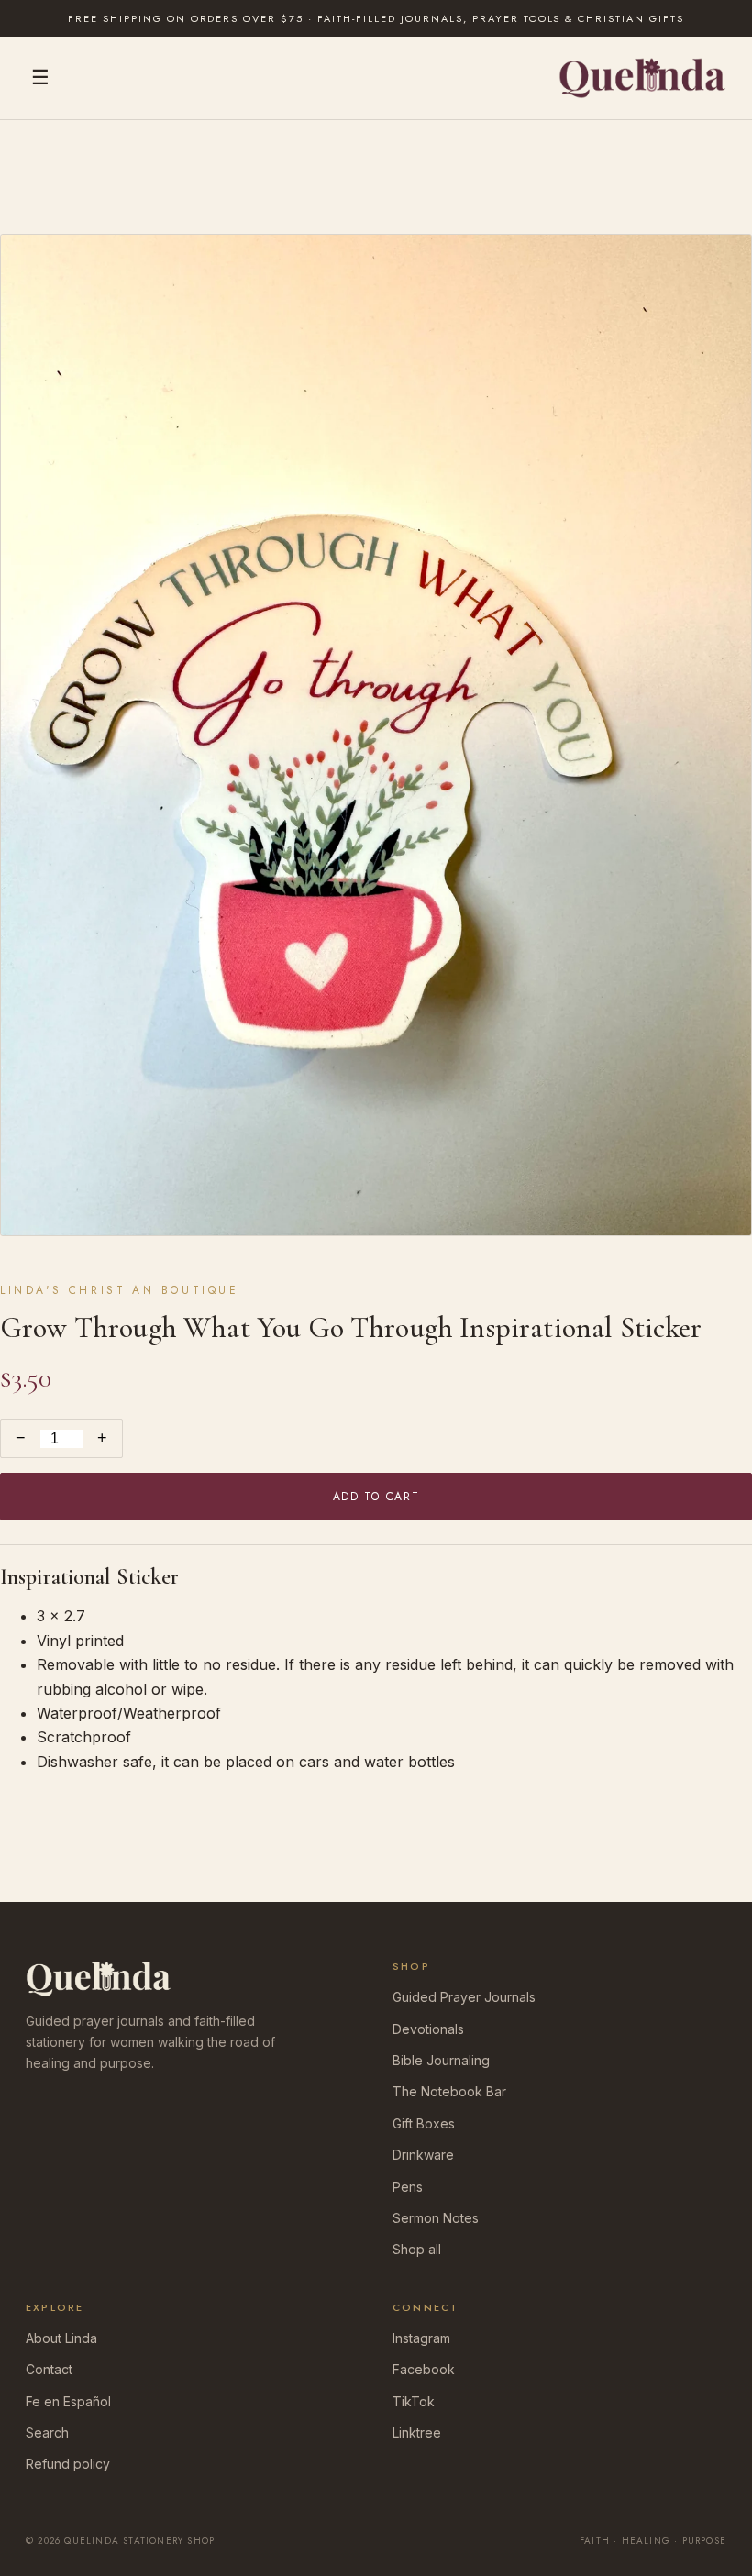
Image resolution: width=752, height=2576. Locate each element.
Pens (408, 2187)
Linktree (417, 2432)
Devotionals (428, 2029)
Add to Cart (376, 1497)
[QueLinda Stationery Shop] (642, 78)
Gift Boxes (424, 2123)
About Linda (61, 2338)
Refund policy (68, 2464)
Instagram (421, 2338)
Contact (49, 2369)
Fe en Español (68, 2401)
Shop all (417, 2249)
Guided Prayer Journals (464, 1997)
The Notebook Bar (449, 2091)
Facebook (424, 2369)
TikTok (414, 2401)
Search (47, 2432)
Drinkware (423, 2155)
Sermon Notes (436, 2218)
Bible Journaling (441, 2060)
